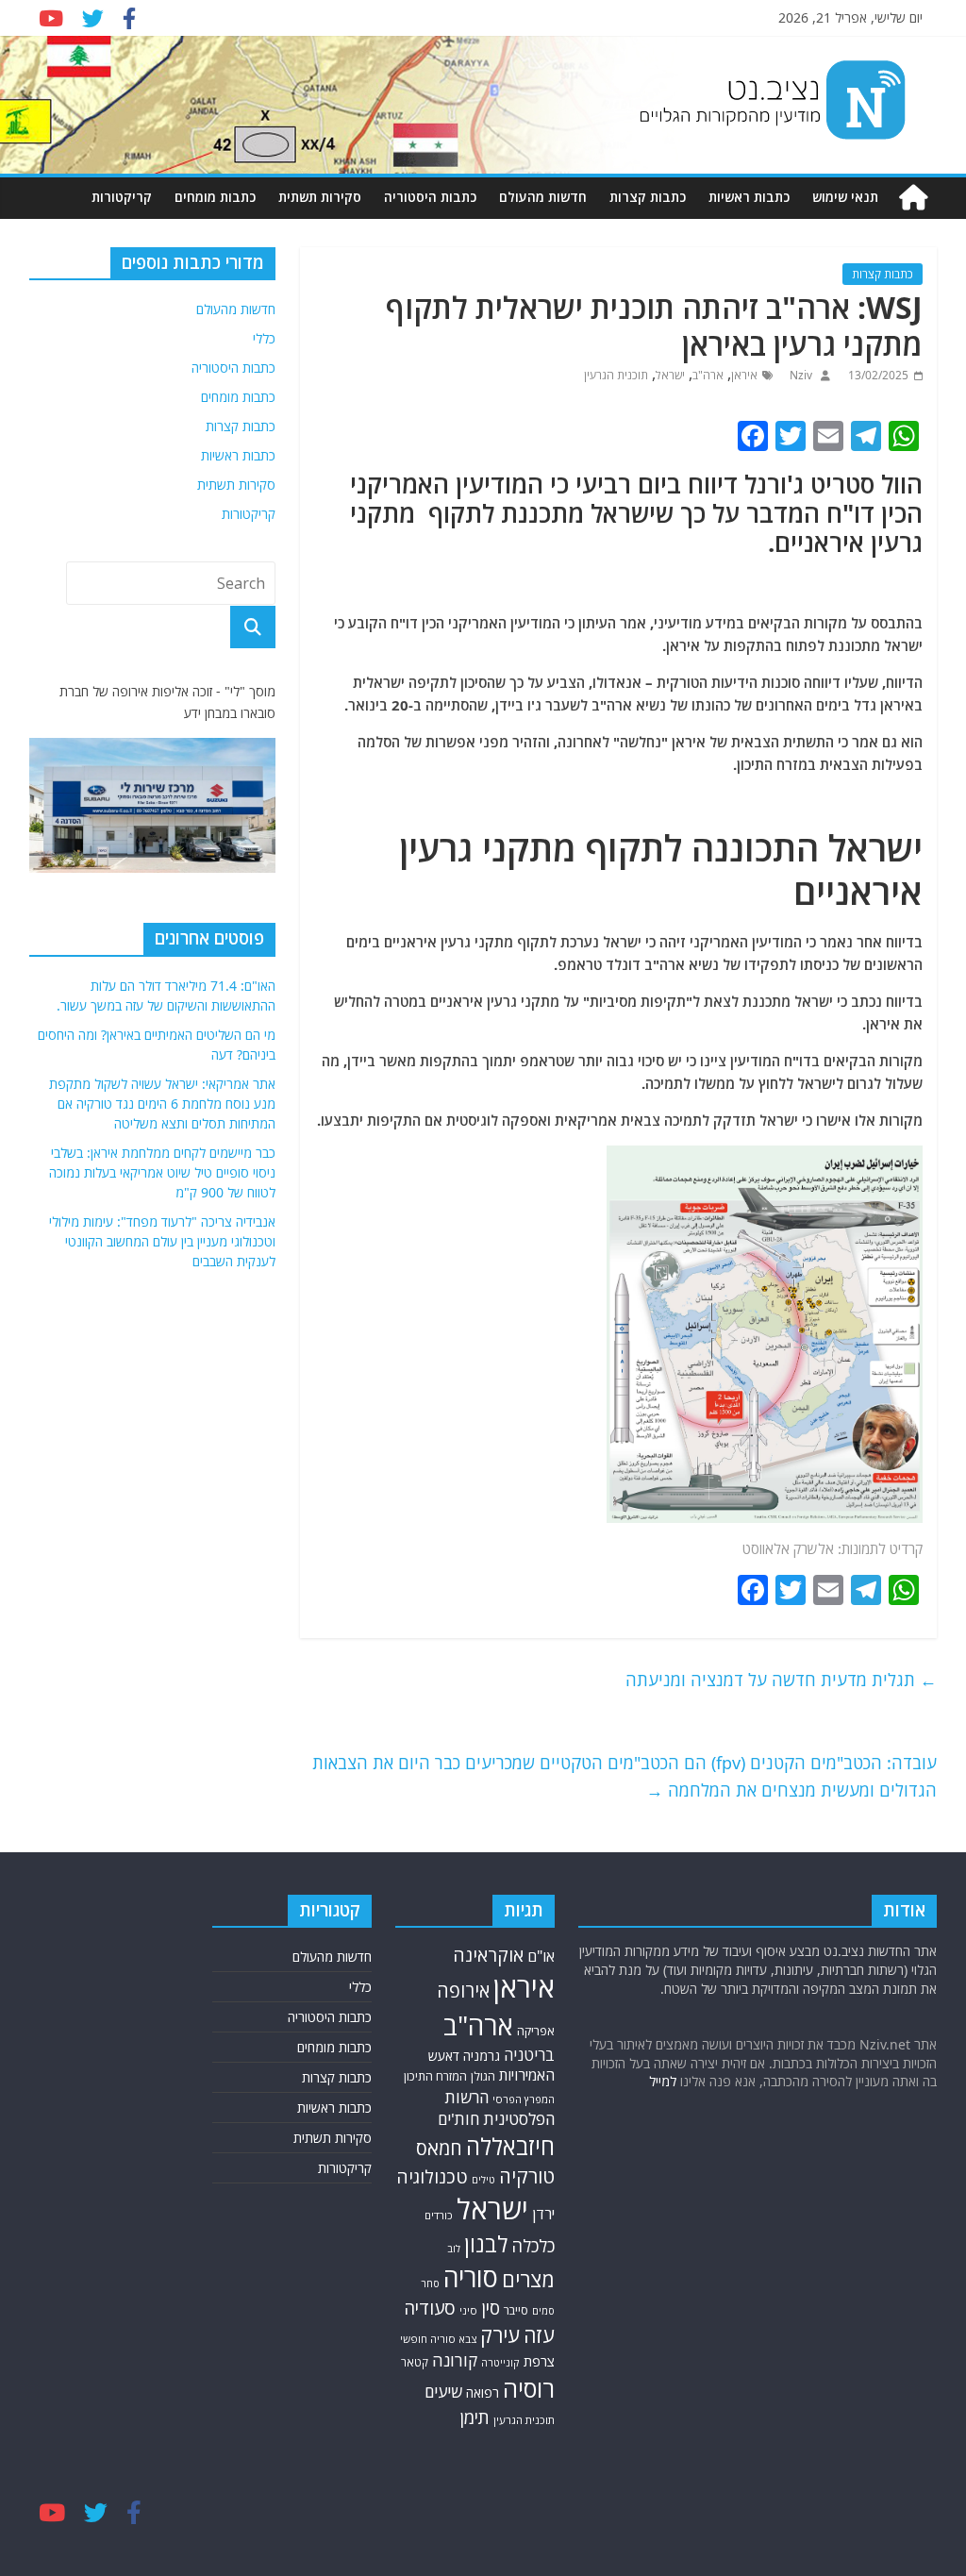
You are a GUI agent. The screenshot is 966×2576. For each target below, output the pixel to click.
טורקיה (527, 2176)
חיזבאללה (510, 2146)
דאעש (444, 2056)
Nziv (799, 375)
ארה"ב (708, 375)
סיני (468, 2310)
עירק (500, 2335)
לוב (454, 2249)
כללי (264, 338)
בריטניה (529, 2055)
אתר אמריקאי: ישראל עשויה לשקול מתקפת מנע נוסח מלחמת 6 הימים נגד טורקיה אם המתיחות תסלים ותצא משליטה (162, 1104)
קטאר (415, 2362)
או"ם (541, 1956)
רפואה (483, 2392)
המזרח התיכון (435, 2076)
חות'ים (458, 2119)
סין (491, 2308)
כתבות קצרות (648, 197)
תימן (475, 2417)
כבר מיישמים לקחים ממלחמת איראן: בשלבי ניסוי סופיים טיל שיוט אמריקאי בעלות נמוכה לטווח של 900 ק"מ (162, 1172)
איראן (744, 375)
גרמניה (482, 2056)
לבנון (486, 2244)
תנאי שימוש (845, 197)
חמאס (439, 2148)
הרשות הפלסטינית (500, 2108)
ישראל (670, 375)
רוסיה (529, 2388)
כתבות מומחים (215, 197)
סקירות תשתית (320, 197)
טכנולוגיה (432, 2177)
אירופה (463, 1991)
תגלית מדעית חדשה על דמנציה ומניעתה (781, 1680)
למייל (663, 2081)
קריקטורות (122, 197)
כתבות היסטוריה (430, 197)
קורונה (455, 2360)
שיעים (443, 2392)
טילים (483, 2180)
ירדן (543, 2214)
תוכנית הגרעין (616, 375)
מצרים (528, 2279)
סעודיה (430, 2308)
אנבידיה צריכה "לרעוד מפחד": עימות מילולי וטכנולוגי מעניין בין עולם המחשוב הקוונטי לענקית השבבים (162, 1241)
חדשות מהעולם (543, 197)
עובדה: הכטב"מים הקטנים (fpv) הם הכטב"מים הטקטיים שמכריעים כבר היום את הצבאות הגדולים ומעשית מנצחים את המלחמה (625, 1776)
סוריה (471, 2277)
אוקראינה (488, 1955)
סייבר (516, 2310)
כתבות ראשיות (749, 197)
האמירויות (527, 2075)
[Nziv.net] (913, 198)
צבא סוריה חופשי (438, 2339)
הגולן (483, 2076)
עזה (539, 2335)
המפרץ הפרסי (524, 2099)
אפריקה (536, 2031)
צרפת (539, 2361)
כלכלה (533, 2246)
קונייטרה (500, 2362)
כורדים (439, 2215)
